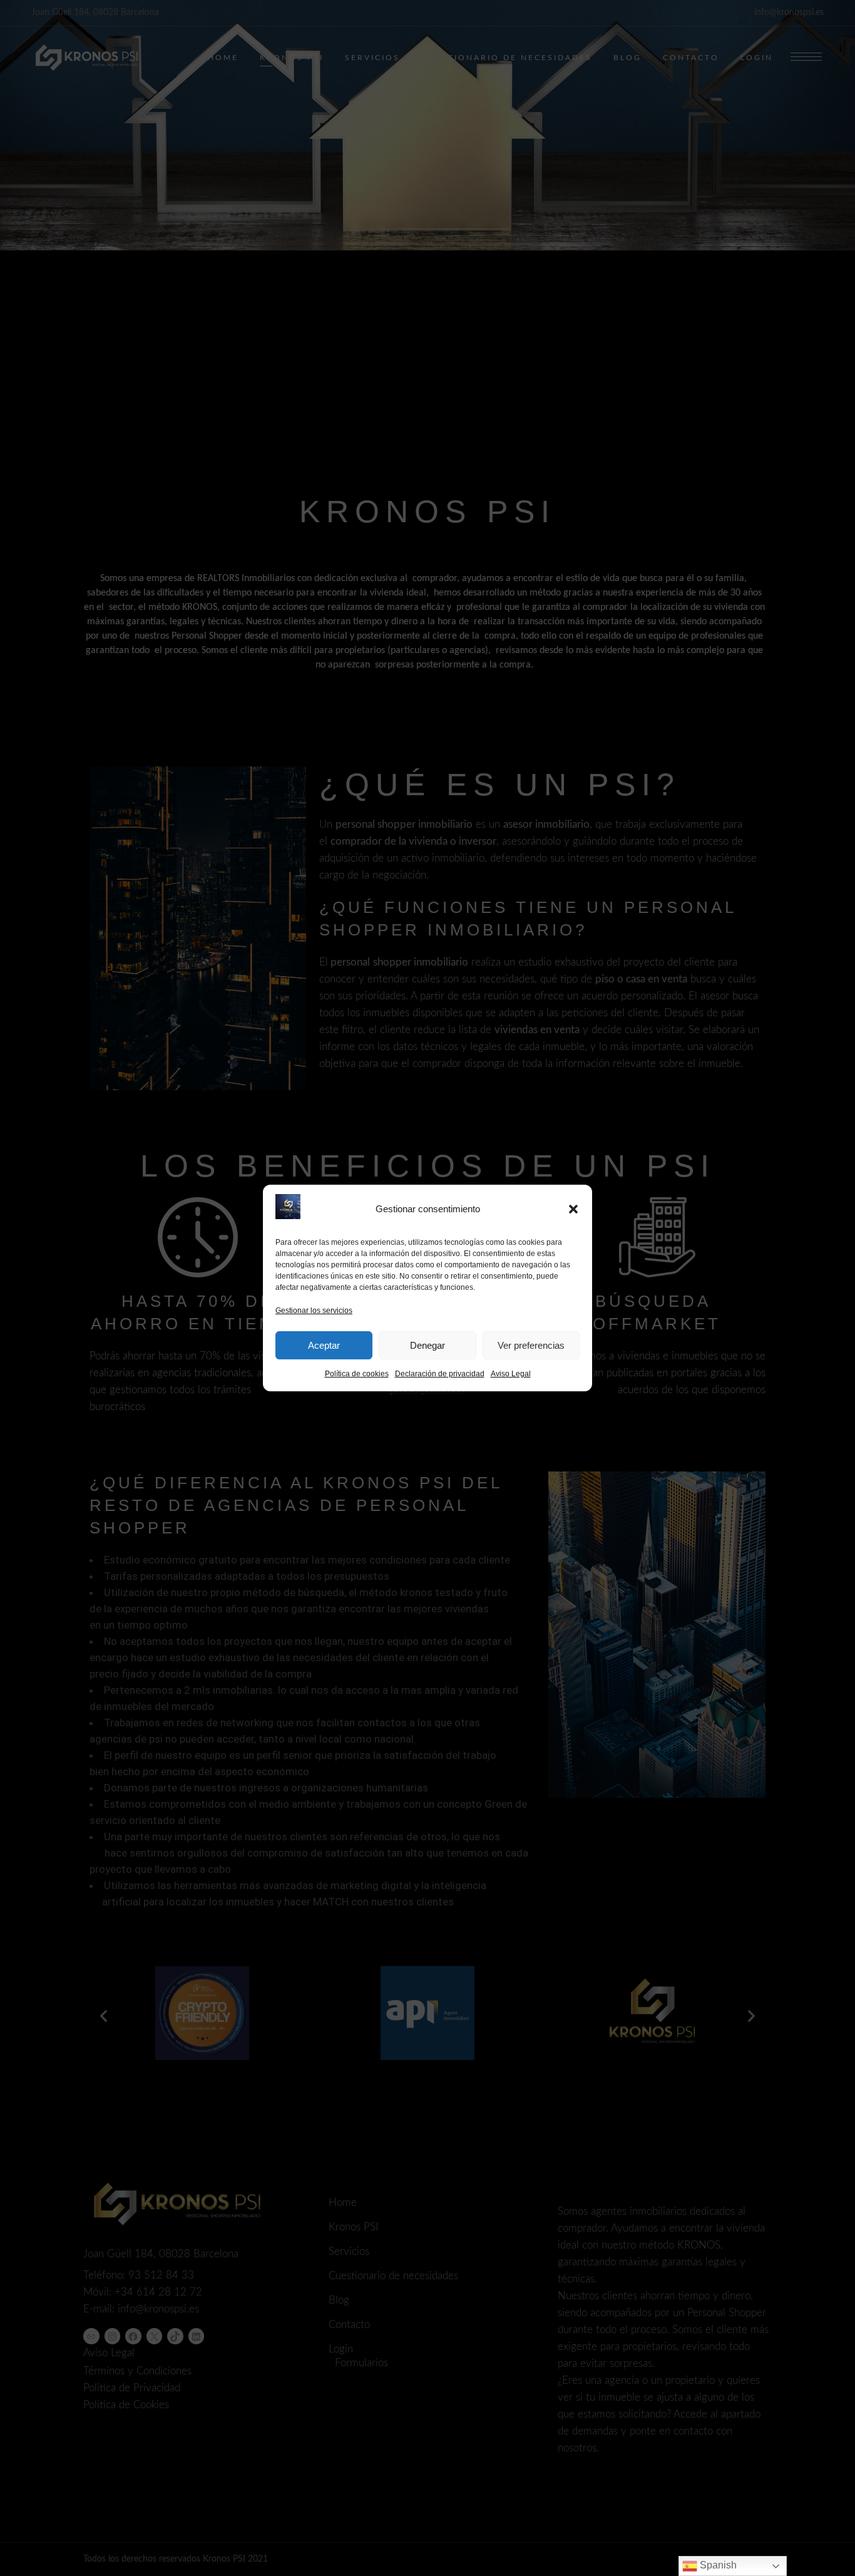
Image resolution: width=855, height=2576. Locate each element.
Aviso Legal (511, 1374)
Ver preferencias (531, 1345)
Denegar (427, 1345)
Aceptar (324, 1345)
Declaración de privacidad (440, 1374)
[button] (573, 1209)
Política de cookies (357, 1374)
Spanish (717, 2565)
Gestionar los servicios (314, 1311)
